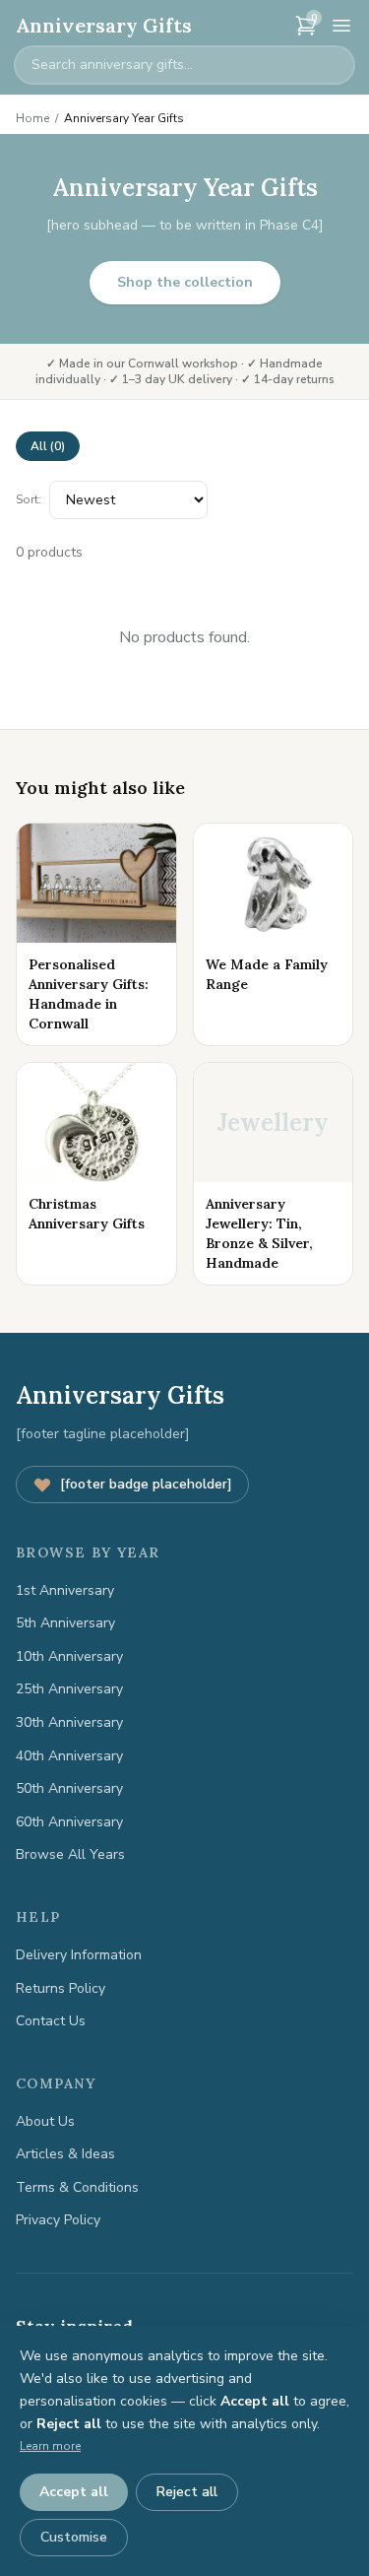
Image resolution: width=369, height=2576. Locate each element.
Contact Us (51, 2021)
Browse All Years (70, 1854)
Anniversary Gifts (104, 25)
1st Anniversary (65, 1590)
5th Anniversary (65, 1623)
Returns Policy (61, 1988)
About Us (45, 2121)
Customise (74, 2537)
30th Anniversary (69, 1722)
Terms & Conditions (77, 2187)
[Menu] (341, 26)
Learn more (50, 2446)
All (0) (48, 446)
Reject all (187, 2492)
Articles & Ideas (65, 2154)
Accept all (74, 2492)
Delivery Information (79, 1955)
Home (32, 118)
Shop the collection (185, 282)
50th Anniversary (69, 1788)
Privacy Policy (58, 2220)
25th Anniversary (69, 1689)
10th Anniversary (69, 1656)
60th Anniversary (69, 1822)
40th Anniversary (69, 1756)
